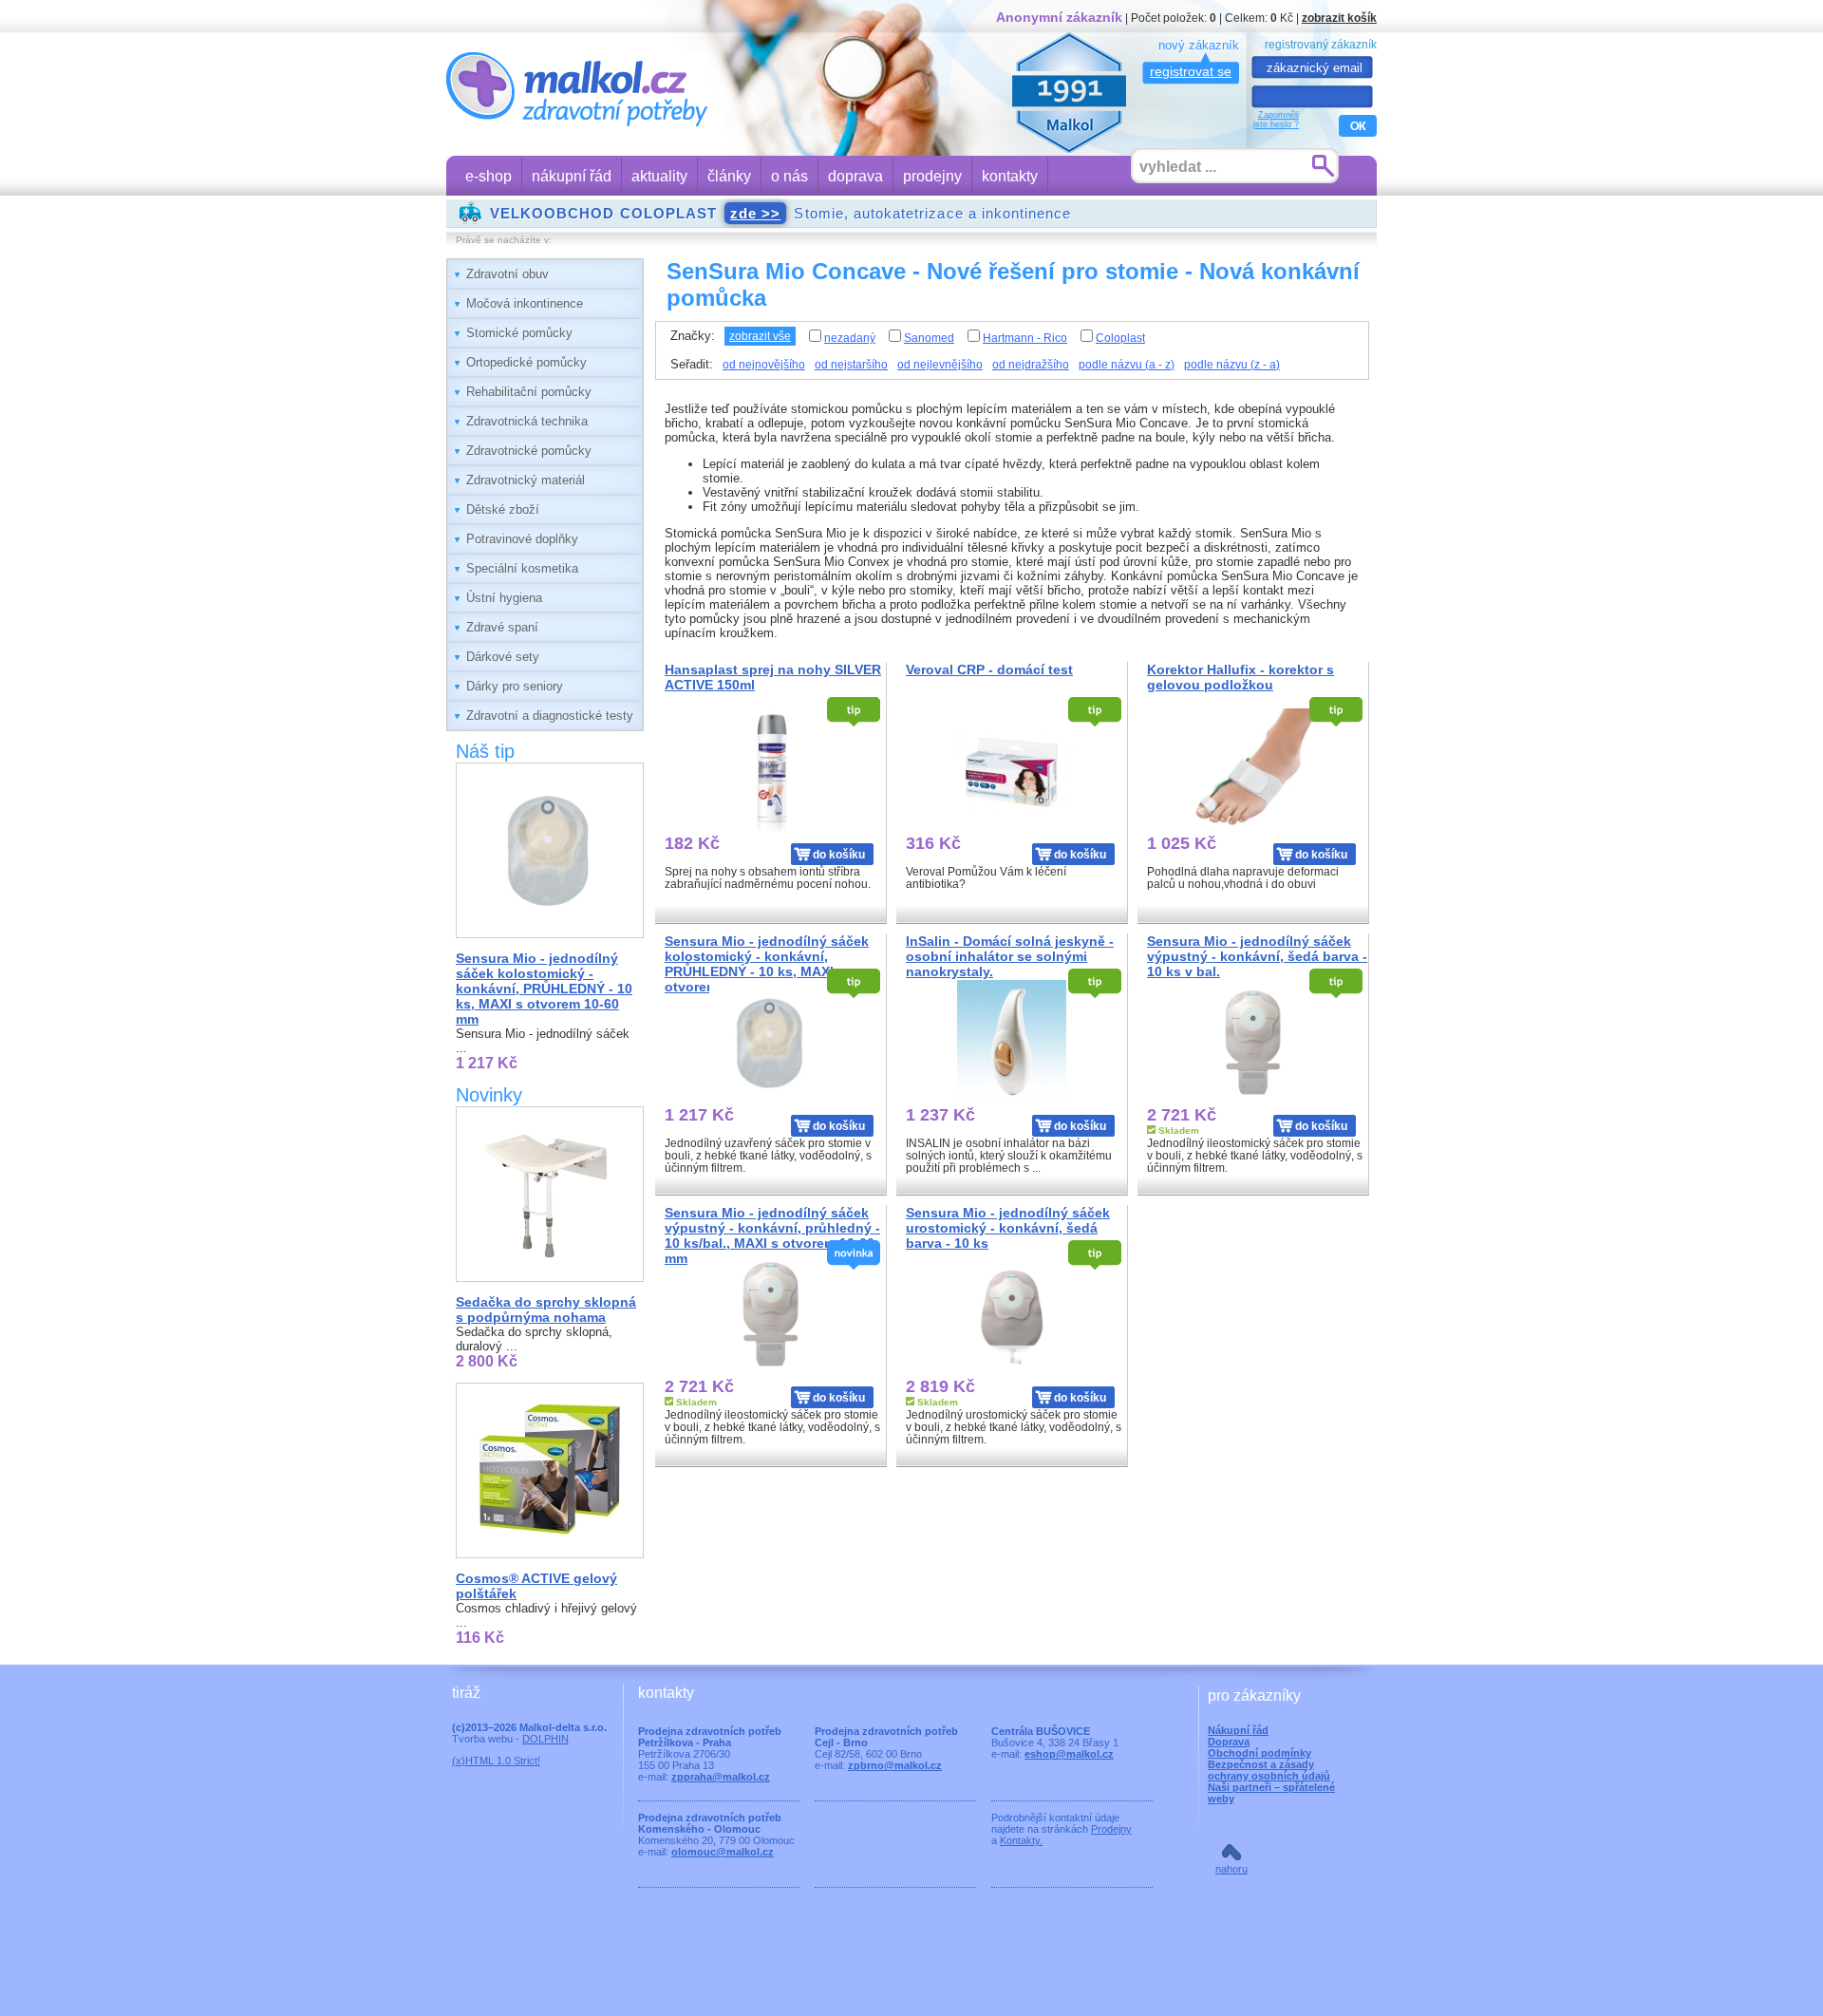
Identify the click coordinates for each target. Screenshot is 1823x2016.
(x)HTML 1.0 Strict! (496, 1761)
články (729, 176)
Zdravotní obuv (507, 274)
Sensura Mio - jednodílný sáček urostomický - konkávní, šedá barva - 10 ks (1008, 1228)
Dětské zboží (503, 509)
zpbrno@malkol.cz (895, 1765)
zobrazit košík (1339, 18)
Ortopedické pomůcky (526, 362)
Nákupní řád (1238, 1730)
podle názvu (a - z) (1127, 365)
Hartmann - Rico (1025, 338)
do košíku (839, 854)
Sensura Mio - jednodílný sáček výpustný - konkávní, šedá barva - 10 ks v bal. (1257, 956)
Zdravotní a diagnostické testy (550, 716)
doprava (855, 176)
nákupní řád (572, 176)
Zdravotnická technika (527, 421)
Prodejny (1111, 1829)
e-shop (489, 176)
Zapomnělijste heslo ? (1276, 120)
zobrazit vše (760, 336)
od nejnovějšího (764, 365)
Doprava (1229, 1742)
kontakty (1010, 176)
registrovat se (1191, 71)
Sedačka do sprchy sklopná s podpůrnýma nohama (546, 1309)
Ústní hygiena (504, 598)
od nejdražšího (1031, 365)
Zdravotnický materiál (526, 480)
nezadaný (850, 338)
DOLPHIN (545, 1739)
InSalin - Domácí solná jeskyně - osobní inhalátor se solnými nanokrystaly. (1010, 956)
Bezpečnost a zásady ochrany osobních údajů (1269, 1770)
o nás (789, 176)
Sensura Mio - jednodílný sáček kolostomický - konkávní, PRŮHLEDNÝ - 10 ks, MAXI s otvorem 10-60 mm (544, 989)
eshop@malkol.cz (1069, 1754)
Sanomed (929, 338)
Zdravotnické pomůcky (529, 451)
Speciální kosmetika (522, 568)
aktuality (659, 176)
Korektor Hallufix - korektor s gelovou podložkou (1240, 677)
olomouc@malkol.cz (723, 1852)
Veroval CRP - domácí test (989, 669)
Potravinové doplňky (522, 539)
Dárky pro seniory (515, 686)
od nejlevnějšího (940, 365)
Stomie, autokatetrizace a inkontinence (780, 213)
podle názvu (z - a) (1232, 365)
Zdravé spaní (502, 627)
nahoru (1231, 1869)
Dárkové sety (503, 657)
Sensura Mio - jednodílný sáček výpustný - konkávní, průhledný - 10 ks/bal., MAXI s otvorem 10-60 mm (772, 1235)
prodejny (932, 176)
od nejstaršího (851, 365)
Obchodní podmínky (1259, 1753)
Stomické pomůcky (519, 333)
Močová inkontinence (525, 303)
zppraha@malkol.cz (721, 1777)
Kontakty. (1021, 1840)
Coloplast (1120, 338)
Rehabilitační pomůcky (529, 392)
